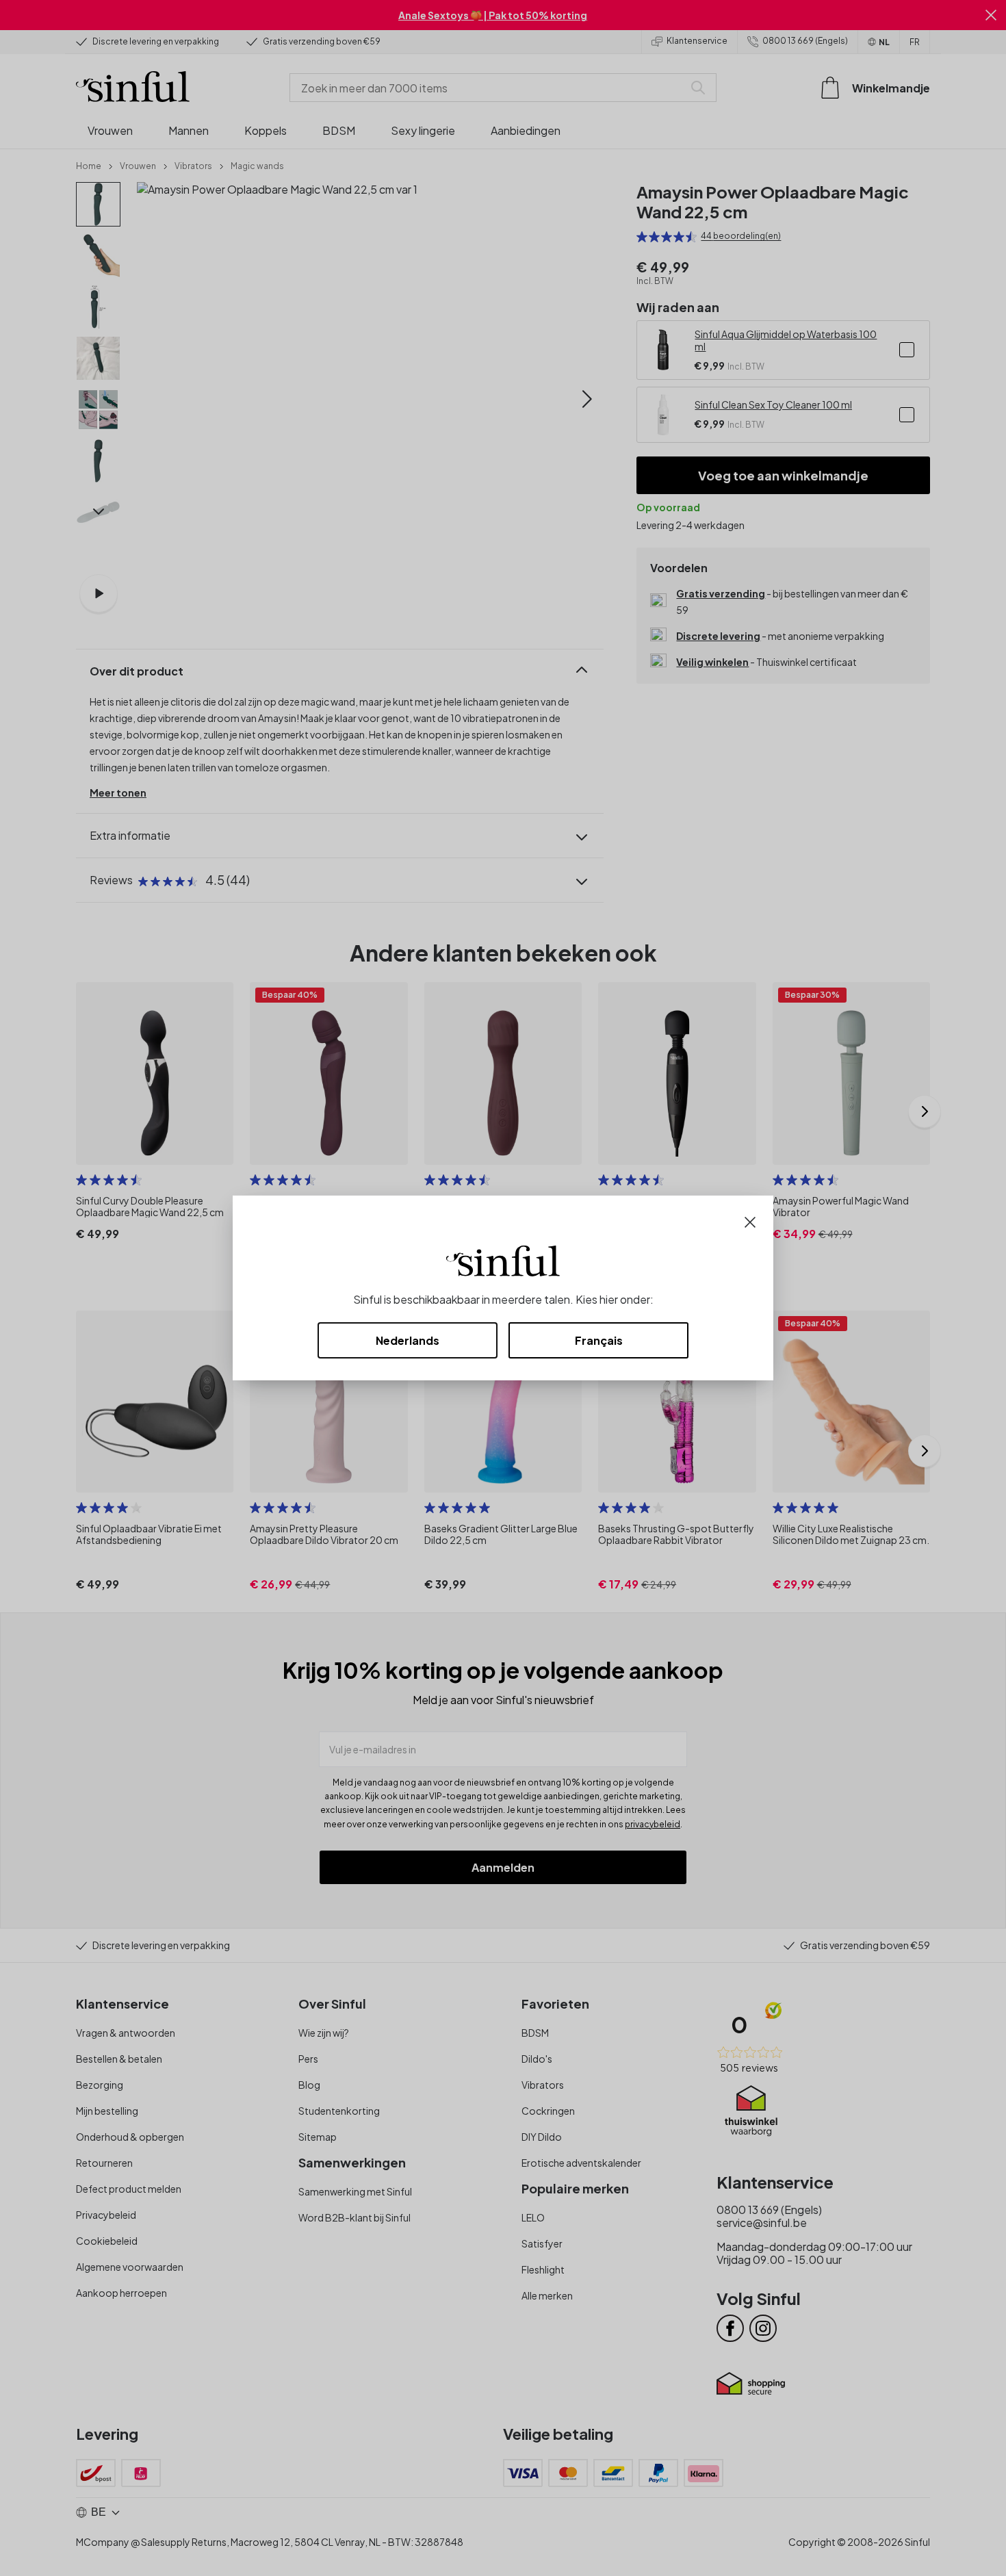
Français (599, 1340)
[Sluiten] (750, 1221)
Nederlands (408, 1340)
